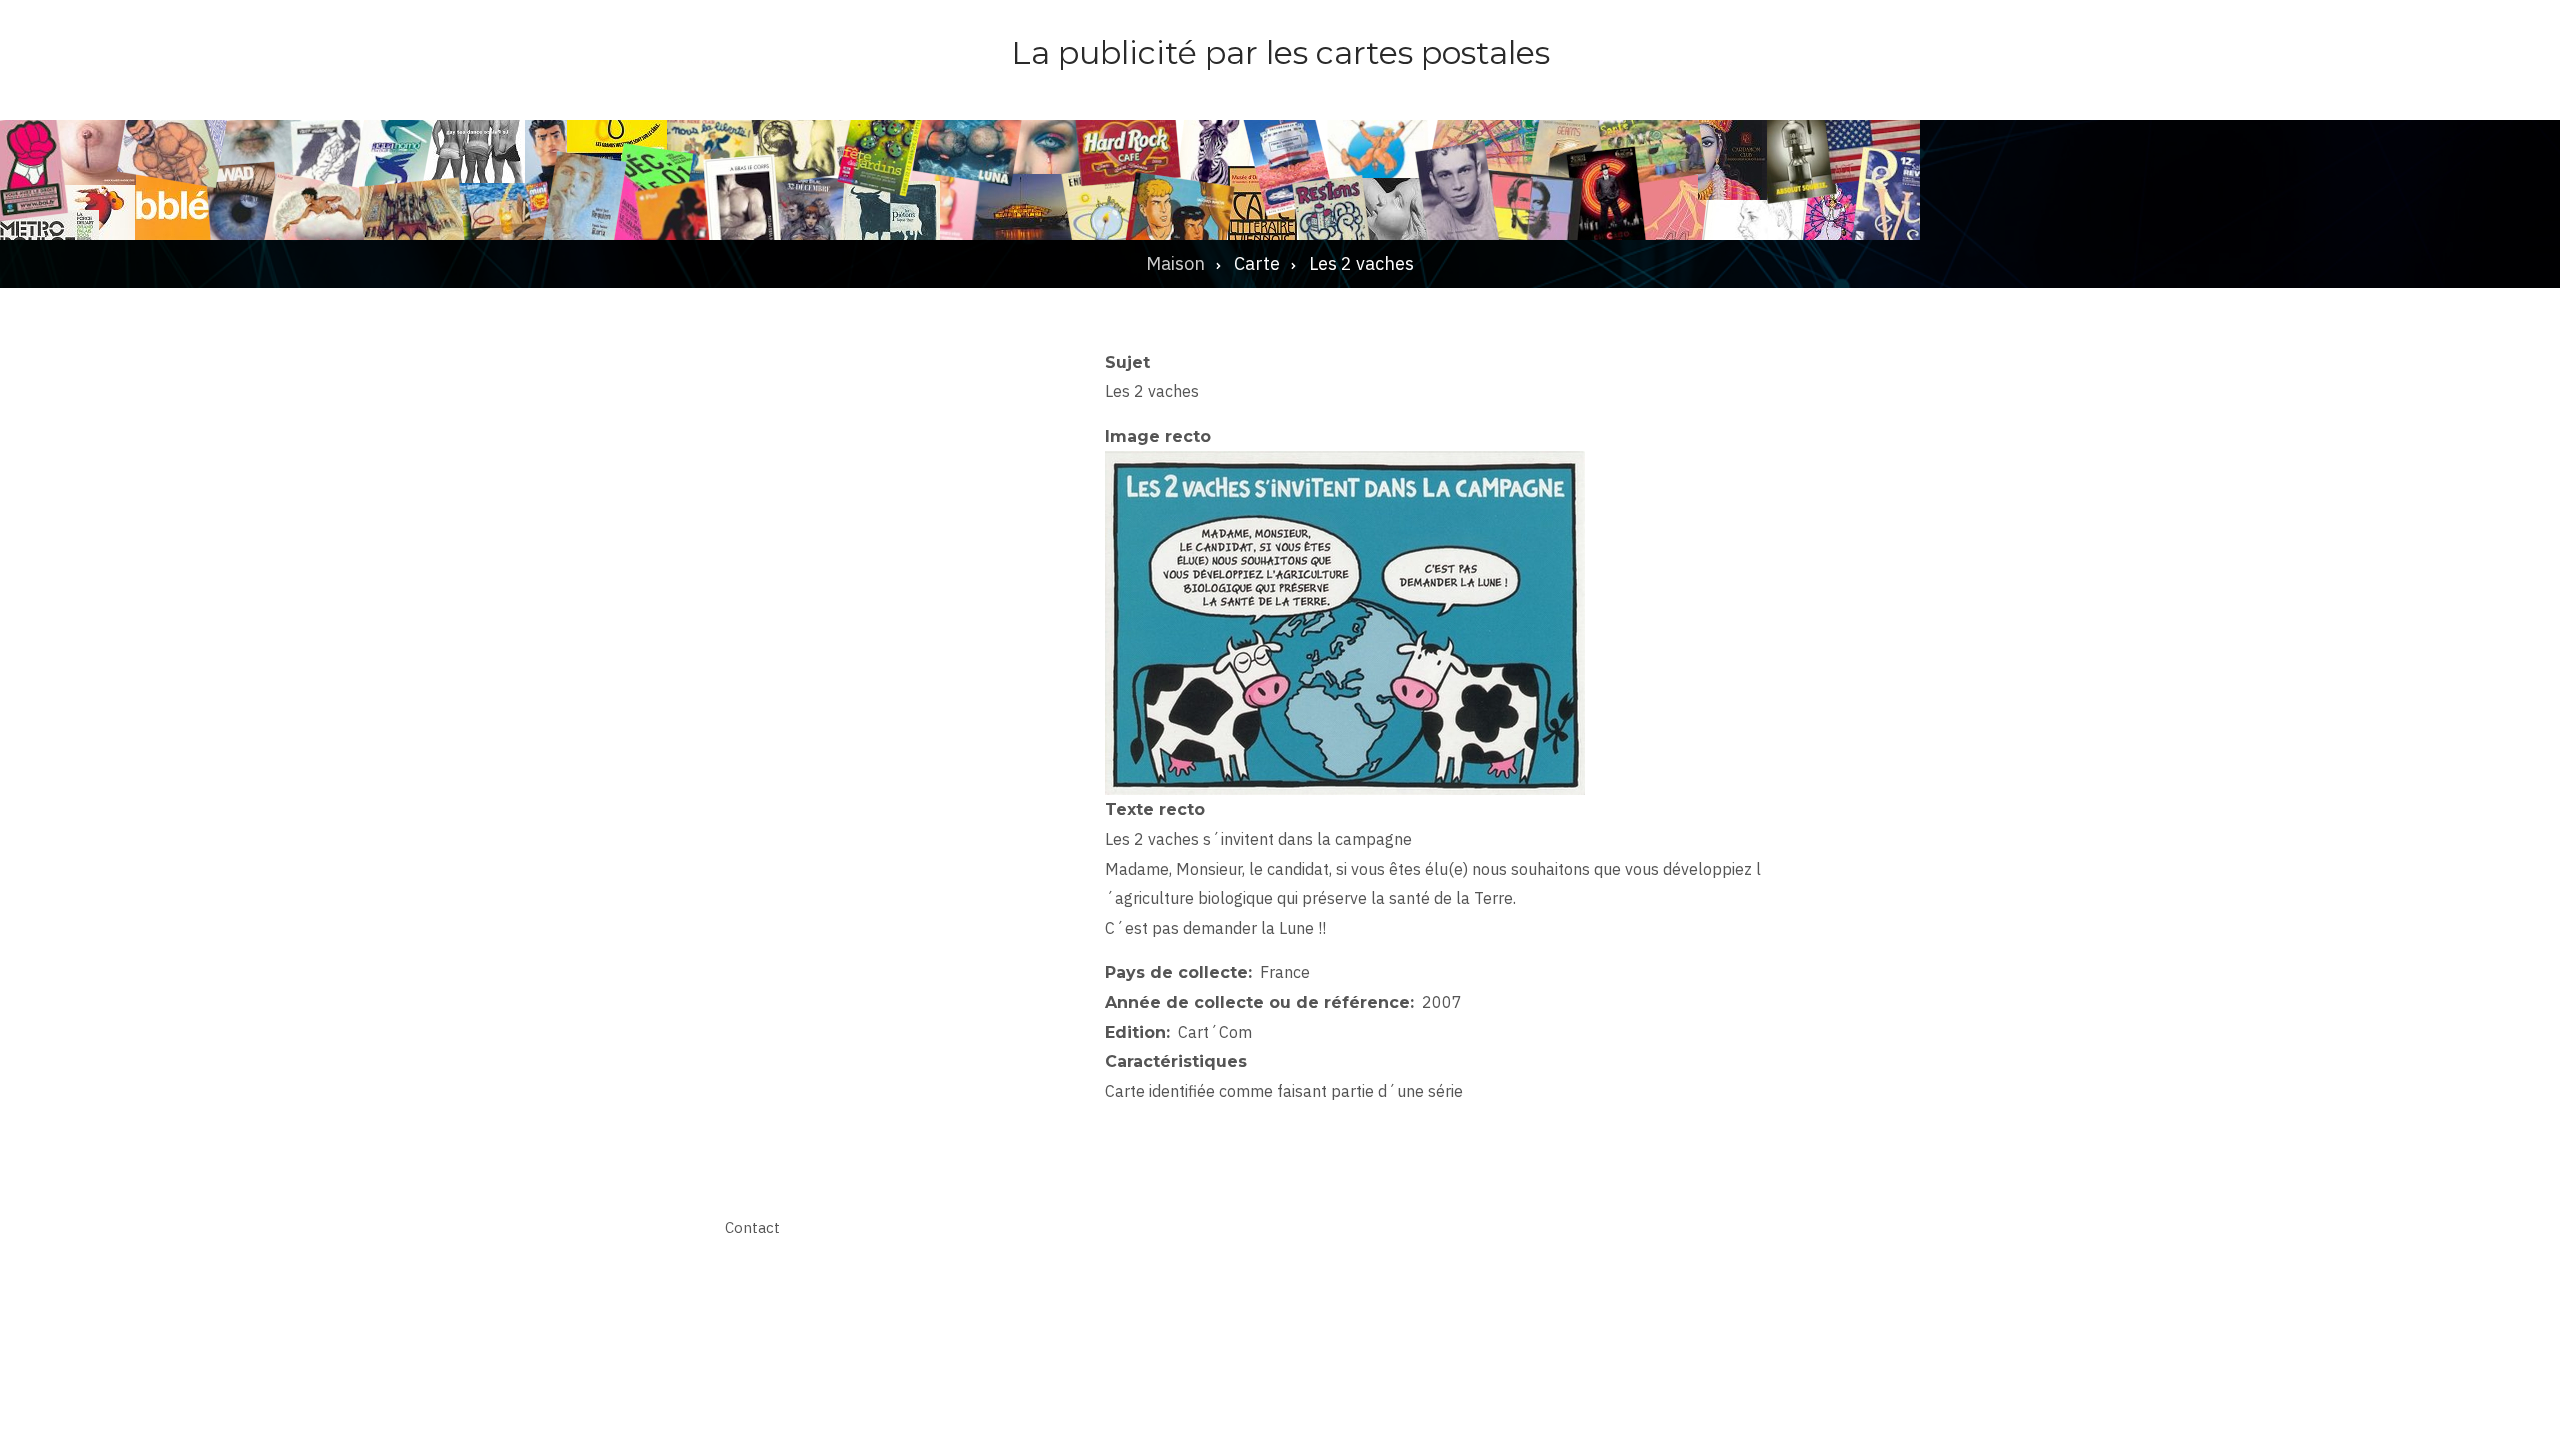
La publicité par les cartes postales (1280, 52)
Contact (752, 1227)
